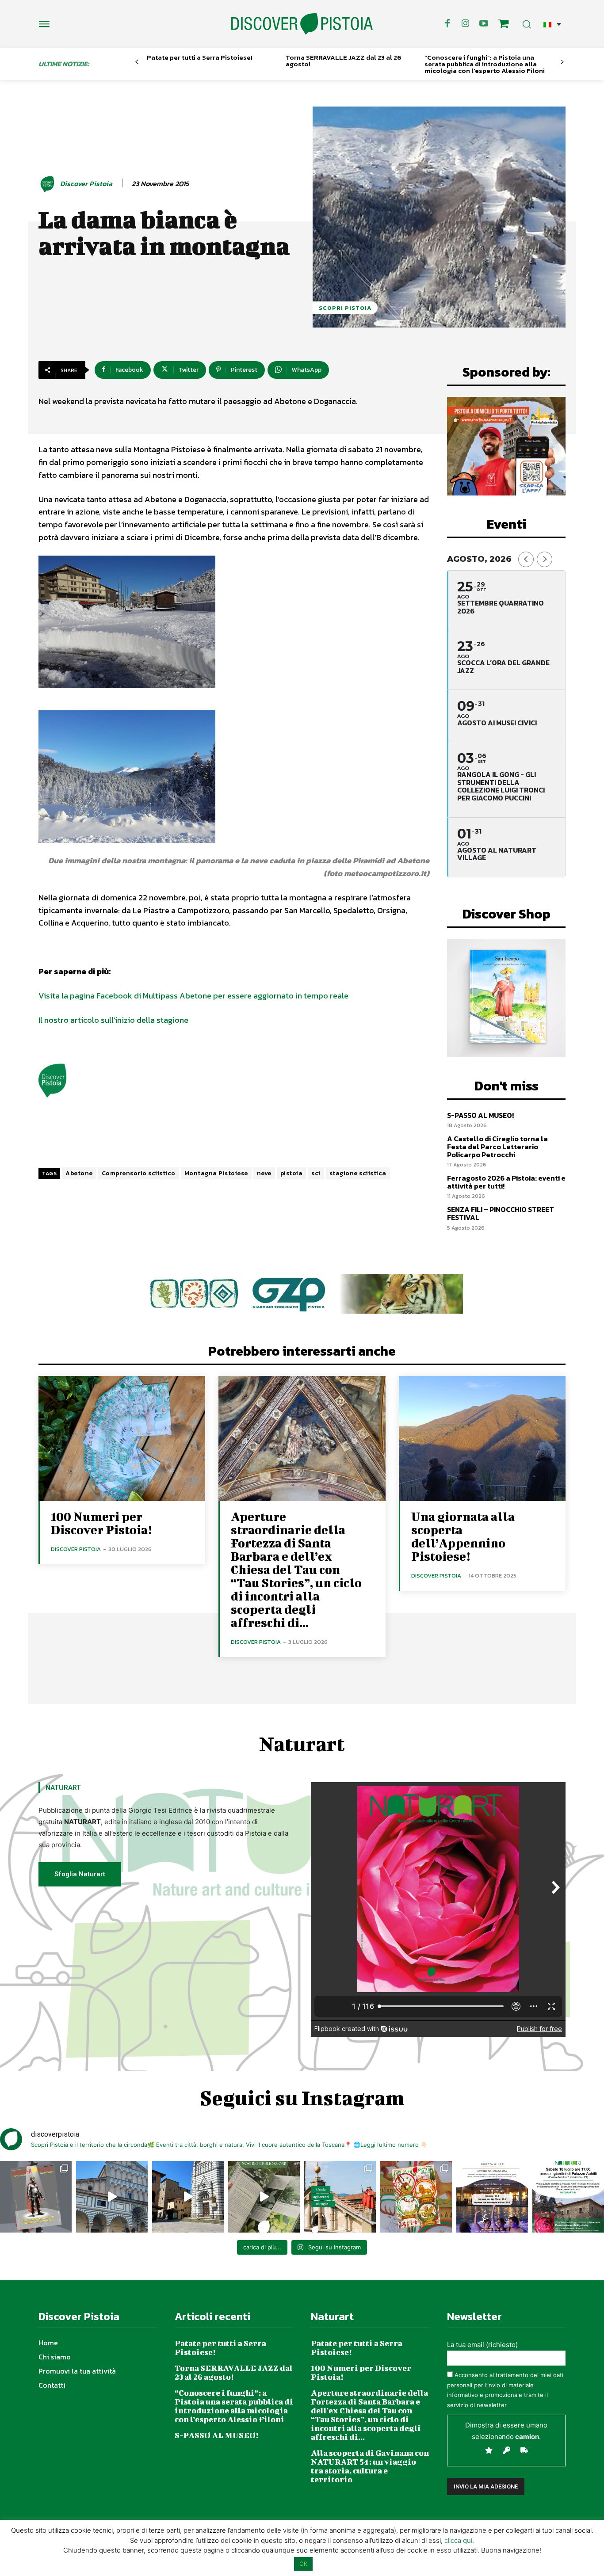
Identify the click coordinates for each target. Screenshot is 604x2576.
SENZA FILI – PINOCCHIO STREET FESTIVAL (501, 1213)
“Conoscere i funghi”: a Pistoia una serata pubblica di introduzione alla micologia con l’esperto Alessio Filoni (485, 64)
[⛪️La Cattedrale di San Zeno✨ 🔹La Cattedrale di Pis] (112, 2197)
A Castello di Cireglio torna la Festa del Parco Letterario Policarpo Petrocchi (497, 1146)
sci (316, 1173)
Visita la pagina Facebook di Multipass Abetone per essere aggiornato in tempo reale (193, 996)
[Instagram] (466, 24)
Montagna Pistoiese (216, 1173)
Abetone (79, 1173)
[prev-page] (137, 62)
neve (264, 1173)
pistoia (292, 1173)
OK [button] (303, 2564)
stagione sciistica (358, 1173)
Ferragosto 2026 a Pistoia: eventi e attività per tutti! (506, 1182)
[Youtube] (484, 24)
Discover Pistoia (86, 184)
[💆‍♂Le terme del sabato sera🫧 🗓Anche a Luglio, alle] (492, 2197)
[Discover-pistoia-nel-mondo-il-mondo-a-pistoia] (302, 24)
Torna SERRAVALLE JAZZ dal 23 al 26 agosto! (344, 61)
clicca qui (458, 2540)
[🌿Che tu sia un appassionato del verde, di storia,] (264, 2197)
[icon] (504, 25)
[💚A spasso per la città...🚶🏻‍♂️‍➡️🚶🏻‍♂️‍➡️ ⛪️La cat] (188, 2197)
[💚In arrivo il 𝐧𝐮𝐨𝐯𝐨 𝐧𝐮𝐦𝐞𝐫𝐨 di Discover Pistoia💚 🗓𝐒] (416, 2197)
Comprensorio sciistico (139, 1173)
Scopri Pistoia (345, 308)
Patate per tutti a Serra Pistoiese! (200, 57)
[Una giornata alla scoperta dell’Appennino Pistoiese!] (482, 1439)
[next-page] (562, 62)
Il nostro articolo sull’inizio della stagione (113, 1020)
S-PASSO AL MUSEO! (480, 1115)
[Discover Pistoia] (49, 184)
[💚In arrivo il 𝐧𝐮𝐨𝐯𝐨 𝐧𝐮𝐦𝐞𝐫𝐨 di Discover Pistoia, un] (36, 2197)
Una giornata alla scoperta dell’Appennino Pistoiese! (463, 1536)
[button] (552, 24)
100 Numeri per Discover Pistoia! (101, 1523)
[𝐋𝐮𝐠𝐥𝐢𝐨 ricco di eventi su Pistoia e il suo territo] (340, 2197)
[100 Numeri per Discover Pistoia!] (122, 1439)
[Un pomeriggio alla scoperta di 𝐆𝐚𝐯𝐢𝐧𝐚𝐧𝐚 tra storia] (568, 2197)
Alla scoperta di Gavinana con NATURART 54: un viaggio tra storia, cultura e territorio (370, 2466)
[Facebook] (447, 24)
